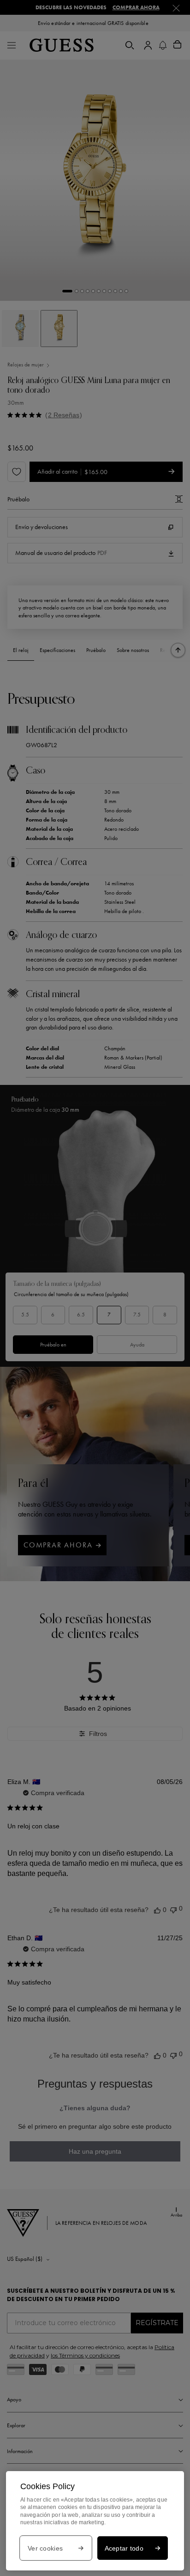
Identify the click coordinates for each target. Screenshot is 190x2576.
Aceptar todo (124, 2548)
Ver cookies (45, 2548)
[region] (95, 2521)
